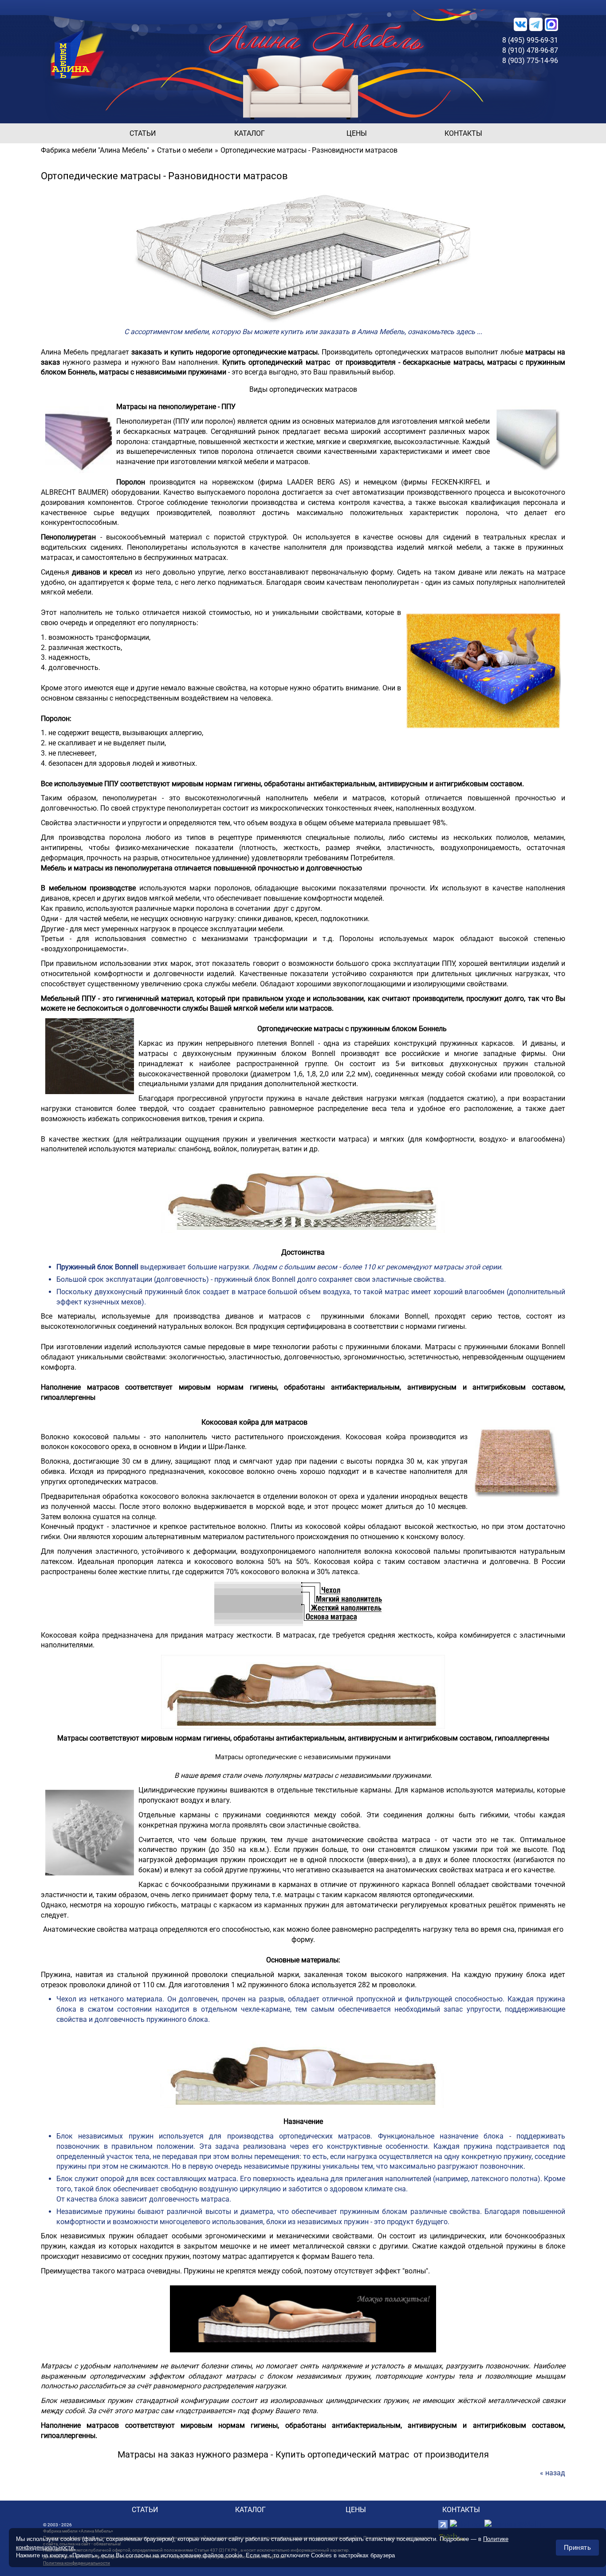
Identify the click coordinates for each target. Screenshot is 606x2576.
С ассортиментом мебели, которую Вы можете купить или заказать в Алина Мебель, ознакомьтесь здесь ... (303, 332)
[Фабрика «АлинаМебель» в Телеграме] (536, 24)
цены (357, 133)
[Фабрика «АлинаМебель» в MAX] (551, 24)
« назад (553, 2473)
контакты (463, 133)
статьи (143, 133)
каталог (250, 133)
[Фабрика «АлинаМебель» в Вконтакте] (520, 24)
